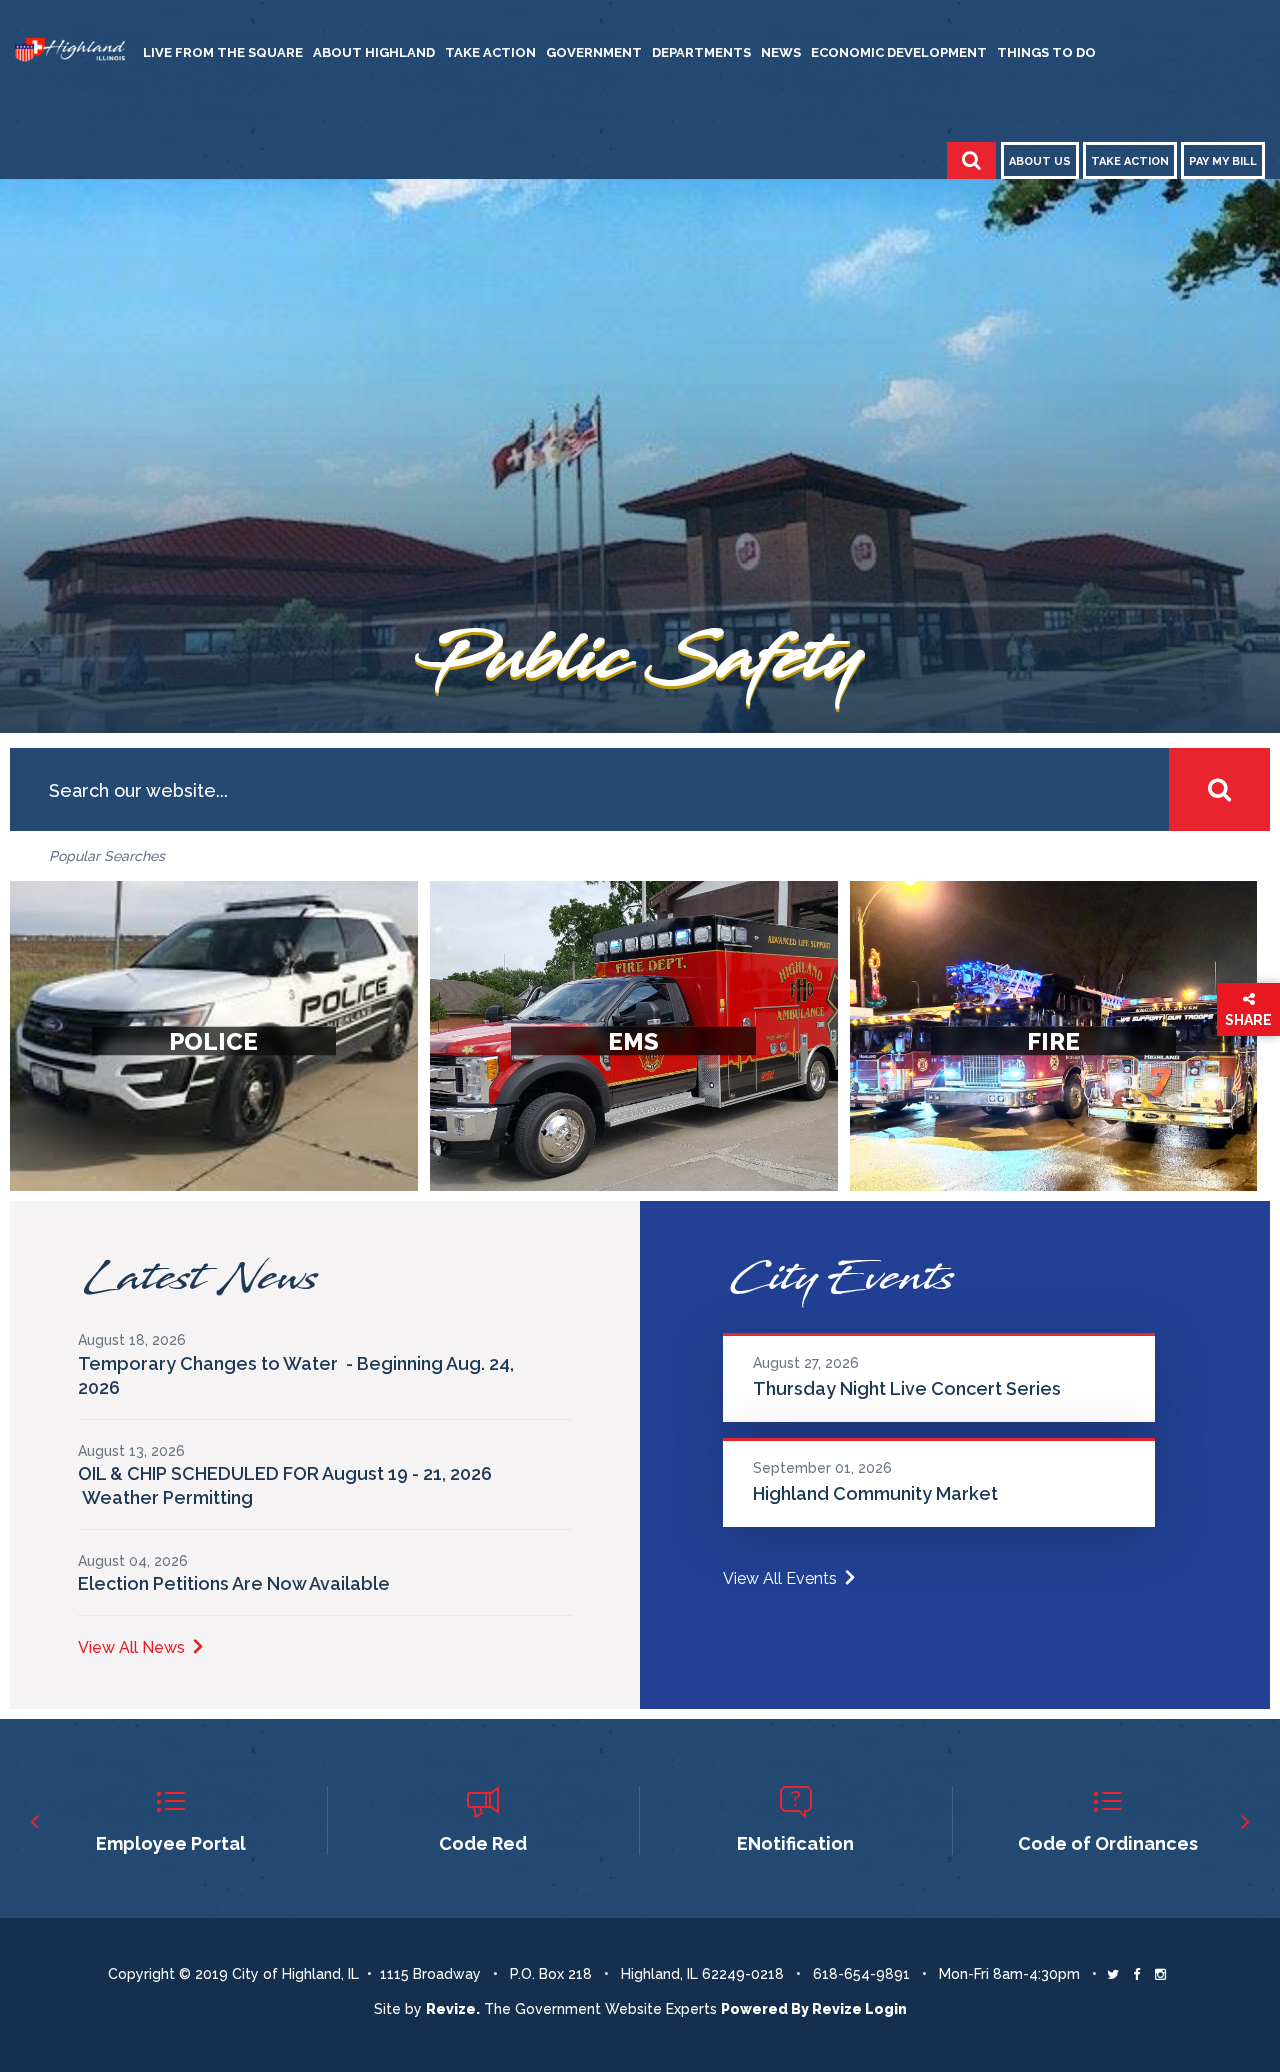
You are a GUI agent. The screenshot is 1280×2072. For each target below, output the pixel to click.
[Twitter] (1113, 1974)
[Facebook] (1136, 1974)
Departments (701, 52)
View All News (131, 1647)
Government (594, 52)
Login (886, 2009)
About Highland (374, 52)
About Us (1040, 161)
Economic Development (899, 52)
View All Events (780, 1578)
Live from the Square (223, 52)
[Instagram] (1160, 1974)
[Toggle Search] (971, 160)
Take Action (490, 52)
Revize (837, 2009)
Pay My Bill (1223, 161)
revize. (453, 2009)
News (781, 52)
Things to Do (1046, 52)
